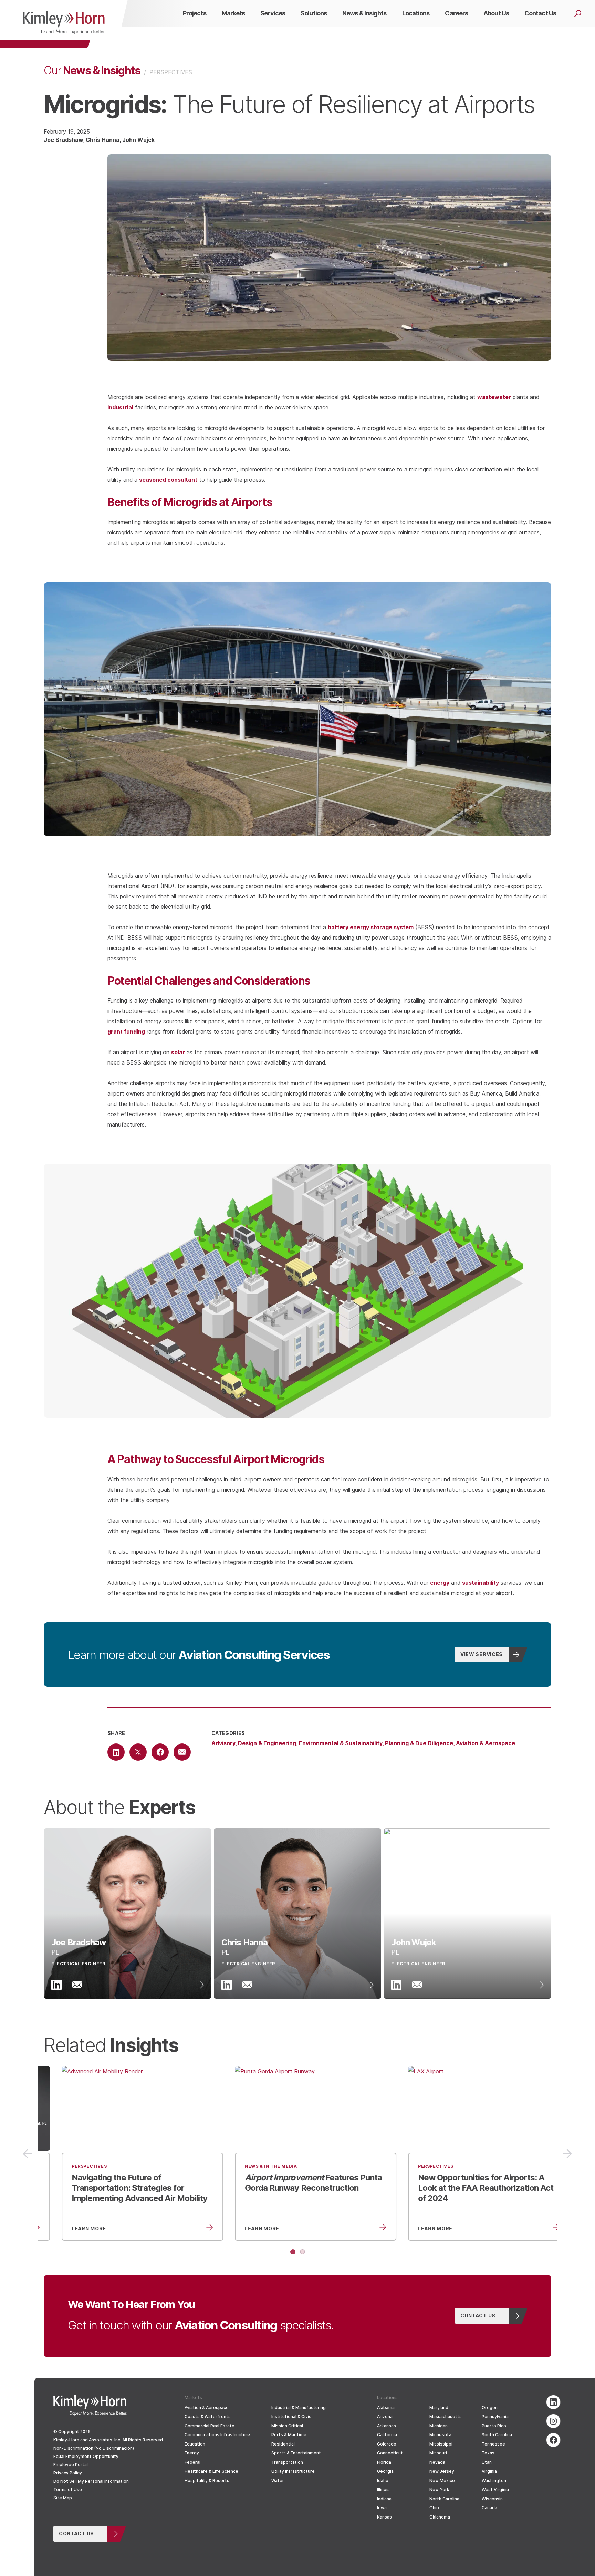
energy (440, 1583)
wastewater (494, 397)
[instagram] (553, 2421)
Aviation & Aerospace (486, 1743)
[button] (128, 1913)
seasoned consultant (168, 479)
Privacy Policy (68, 2473)
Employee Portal (71, 2465)
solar (178, 1052)
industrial (120, 407)
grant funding (126, 1031)
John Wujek (138, 140)
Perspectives (171, 72)
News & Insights (92, 70)
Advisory (223, 1743)
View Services (482, 1654)
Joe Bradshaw (63, 140)
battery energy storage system (371, 927)
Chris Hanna (103, 140)
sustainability (481, 1583)
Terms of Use (68, 2489)
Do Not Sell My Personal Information (91, 2481)
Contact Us (478, 2315)
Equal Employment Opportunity (86, 2456)
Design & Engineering (267, 1743)
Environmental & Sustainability (341, 1743)
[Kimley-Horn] (64, 24)
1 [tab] (293, 2252)
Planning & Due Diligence (419, 1743)
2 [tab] (302, 2252)
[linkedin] (553, 2402)
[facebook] (553, 2440)
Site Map (63, 2498)
